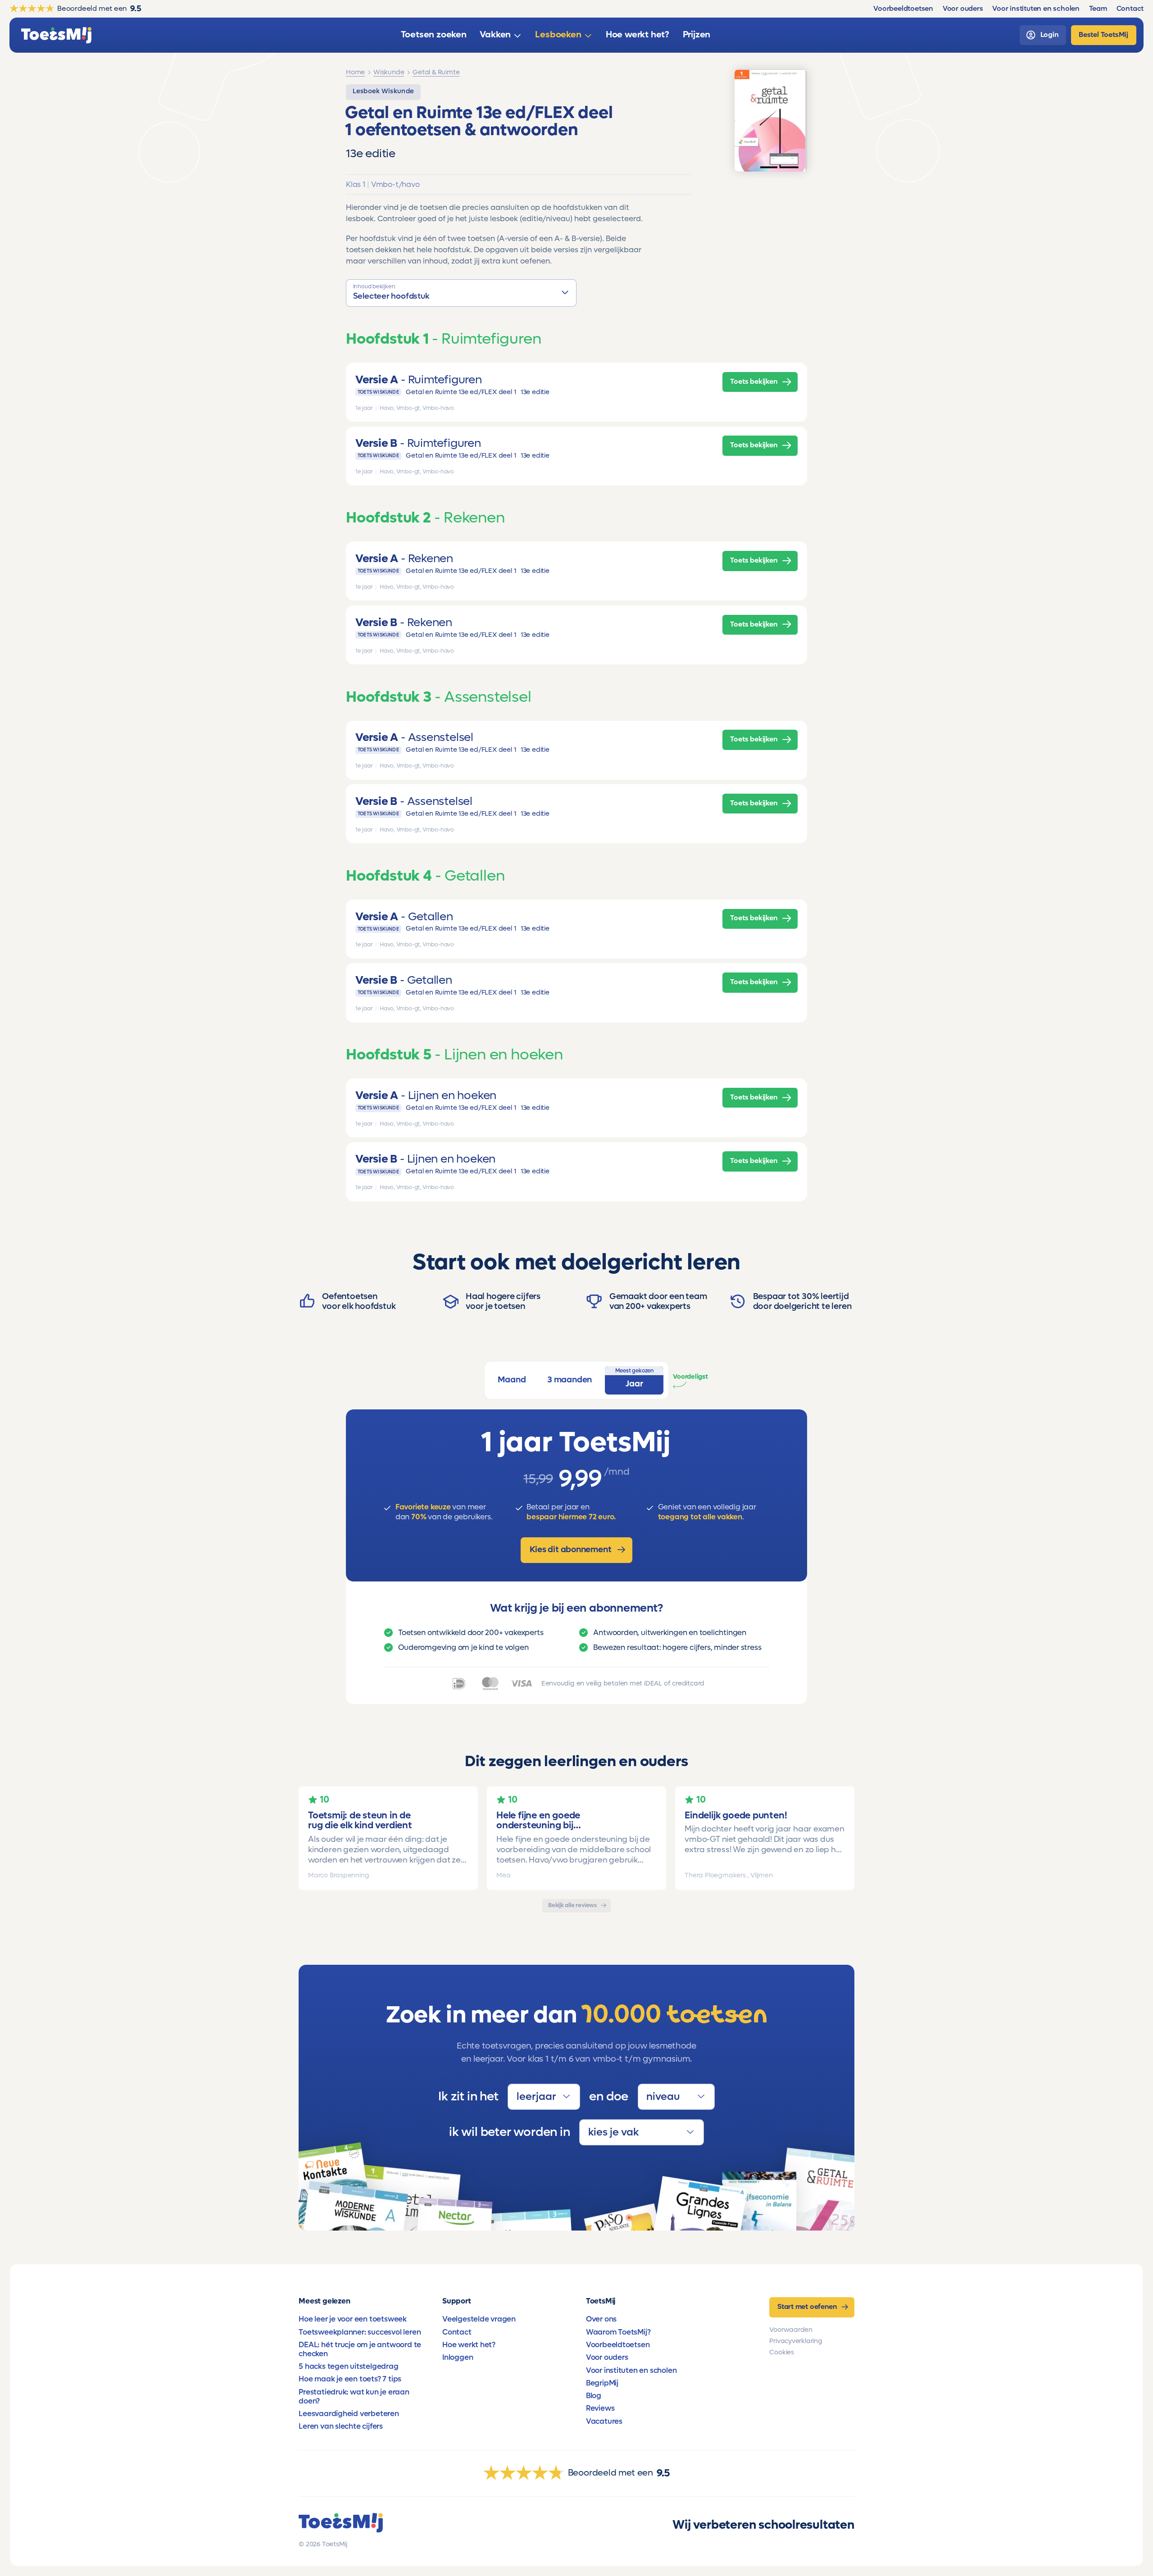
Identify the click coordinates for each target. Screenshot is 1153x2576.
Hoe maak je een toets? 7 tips (350, 2379)
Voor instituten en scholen (631, 2371)
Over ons (601, 2319)
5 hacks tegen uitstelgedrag (348, 2367)
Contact (457, 2332)
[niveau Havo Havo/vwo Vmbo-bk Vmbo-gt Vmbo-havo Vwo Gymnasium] (676, 2097)
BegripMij (602, 2383)
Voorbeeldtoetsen (618, 2345)
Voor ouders (607, 2358)
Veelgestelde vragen (479, 2319)
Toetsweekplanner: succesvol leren (360, 2332)
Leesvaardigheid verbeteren (349, 2414)
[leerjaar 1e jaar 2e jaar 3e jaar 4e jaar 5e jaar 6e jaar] (544, 2097)
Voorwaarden (791, 2330)
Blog (594, 2396)
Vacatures (604, 2422)
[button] (461, 293)
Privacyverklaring (796, 2341)
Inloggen (458, 2358)
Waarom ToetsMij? (618, 2332)
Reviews (600, 2408)
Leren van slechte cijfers (341, 2426)
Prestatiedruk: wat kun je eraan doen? (354, 2397)
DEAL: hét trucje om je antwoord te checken (360, 2349)
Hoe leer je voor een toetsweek (353, 2319)
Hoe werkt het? (469, 2345)
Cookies (782, 2352)
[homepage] (56, 35)
